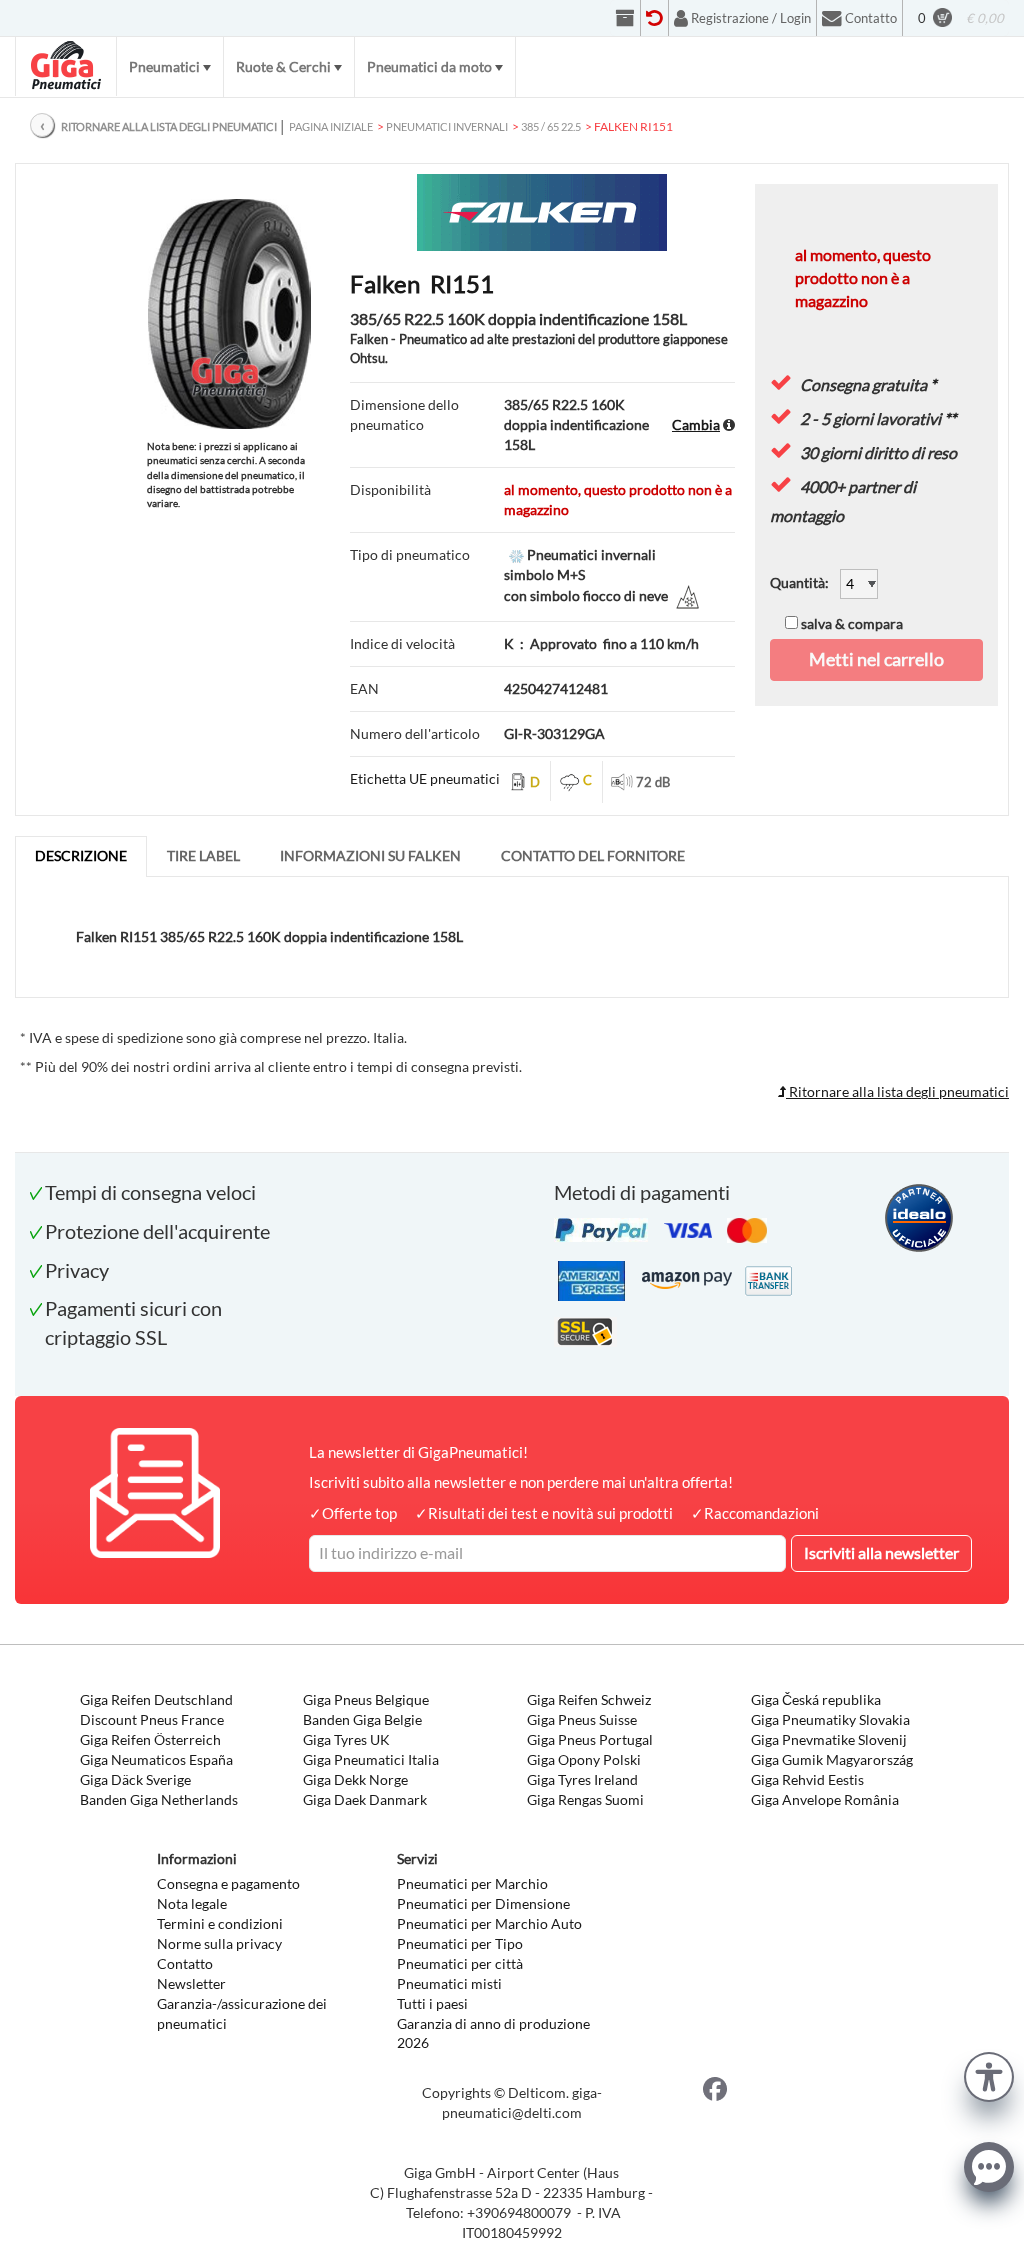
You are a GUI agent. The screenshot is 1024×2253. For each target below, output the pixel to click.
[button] (989, 2074)
